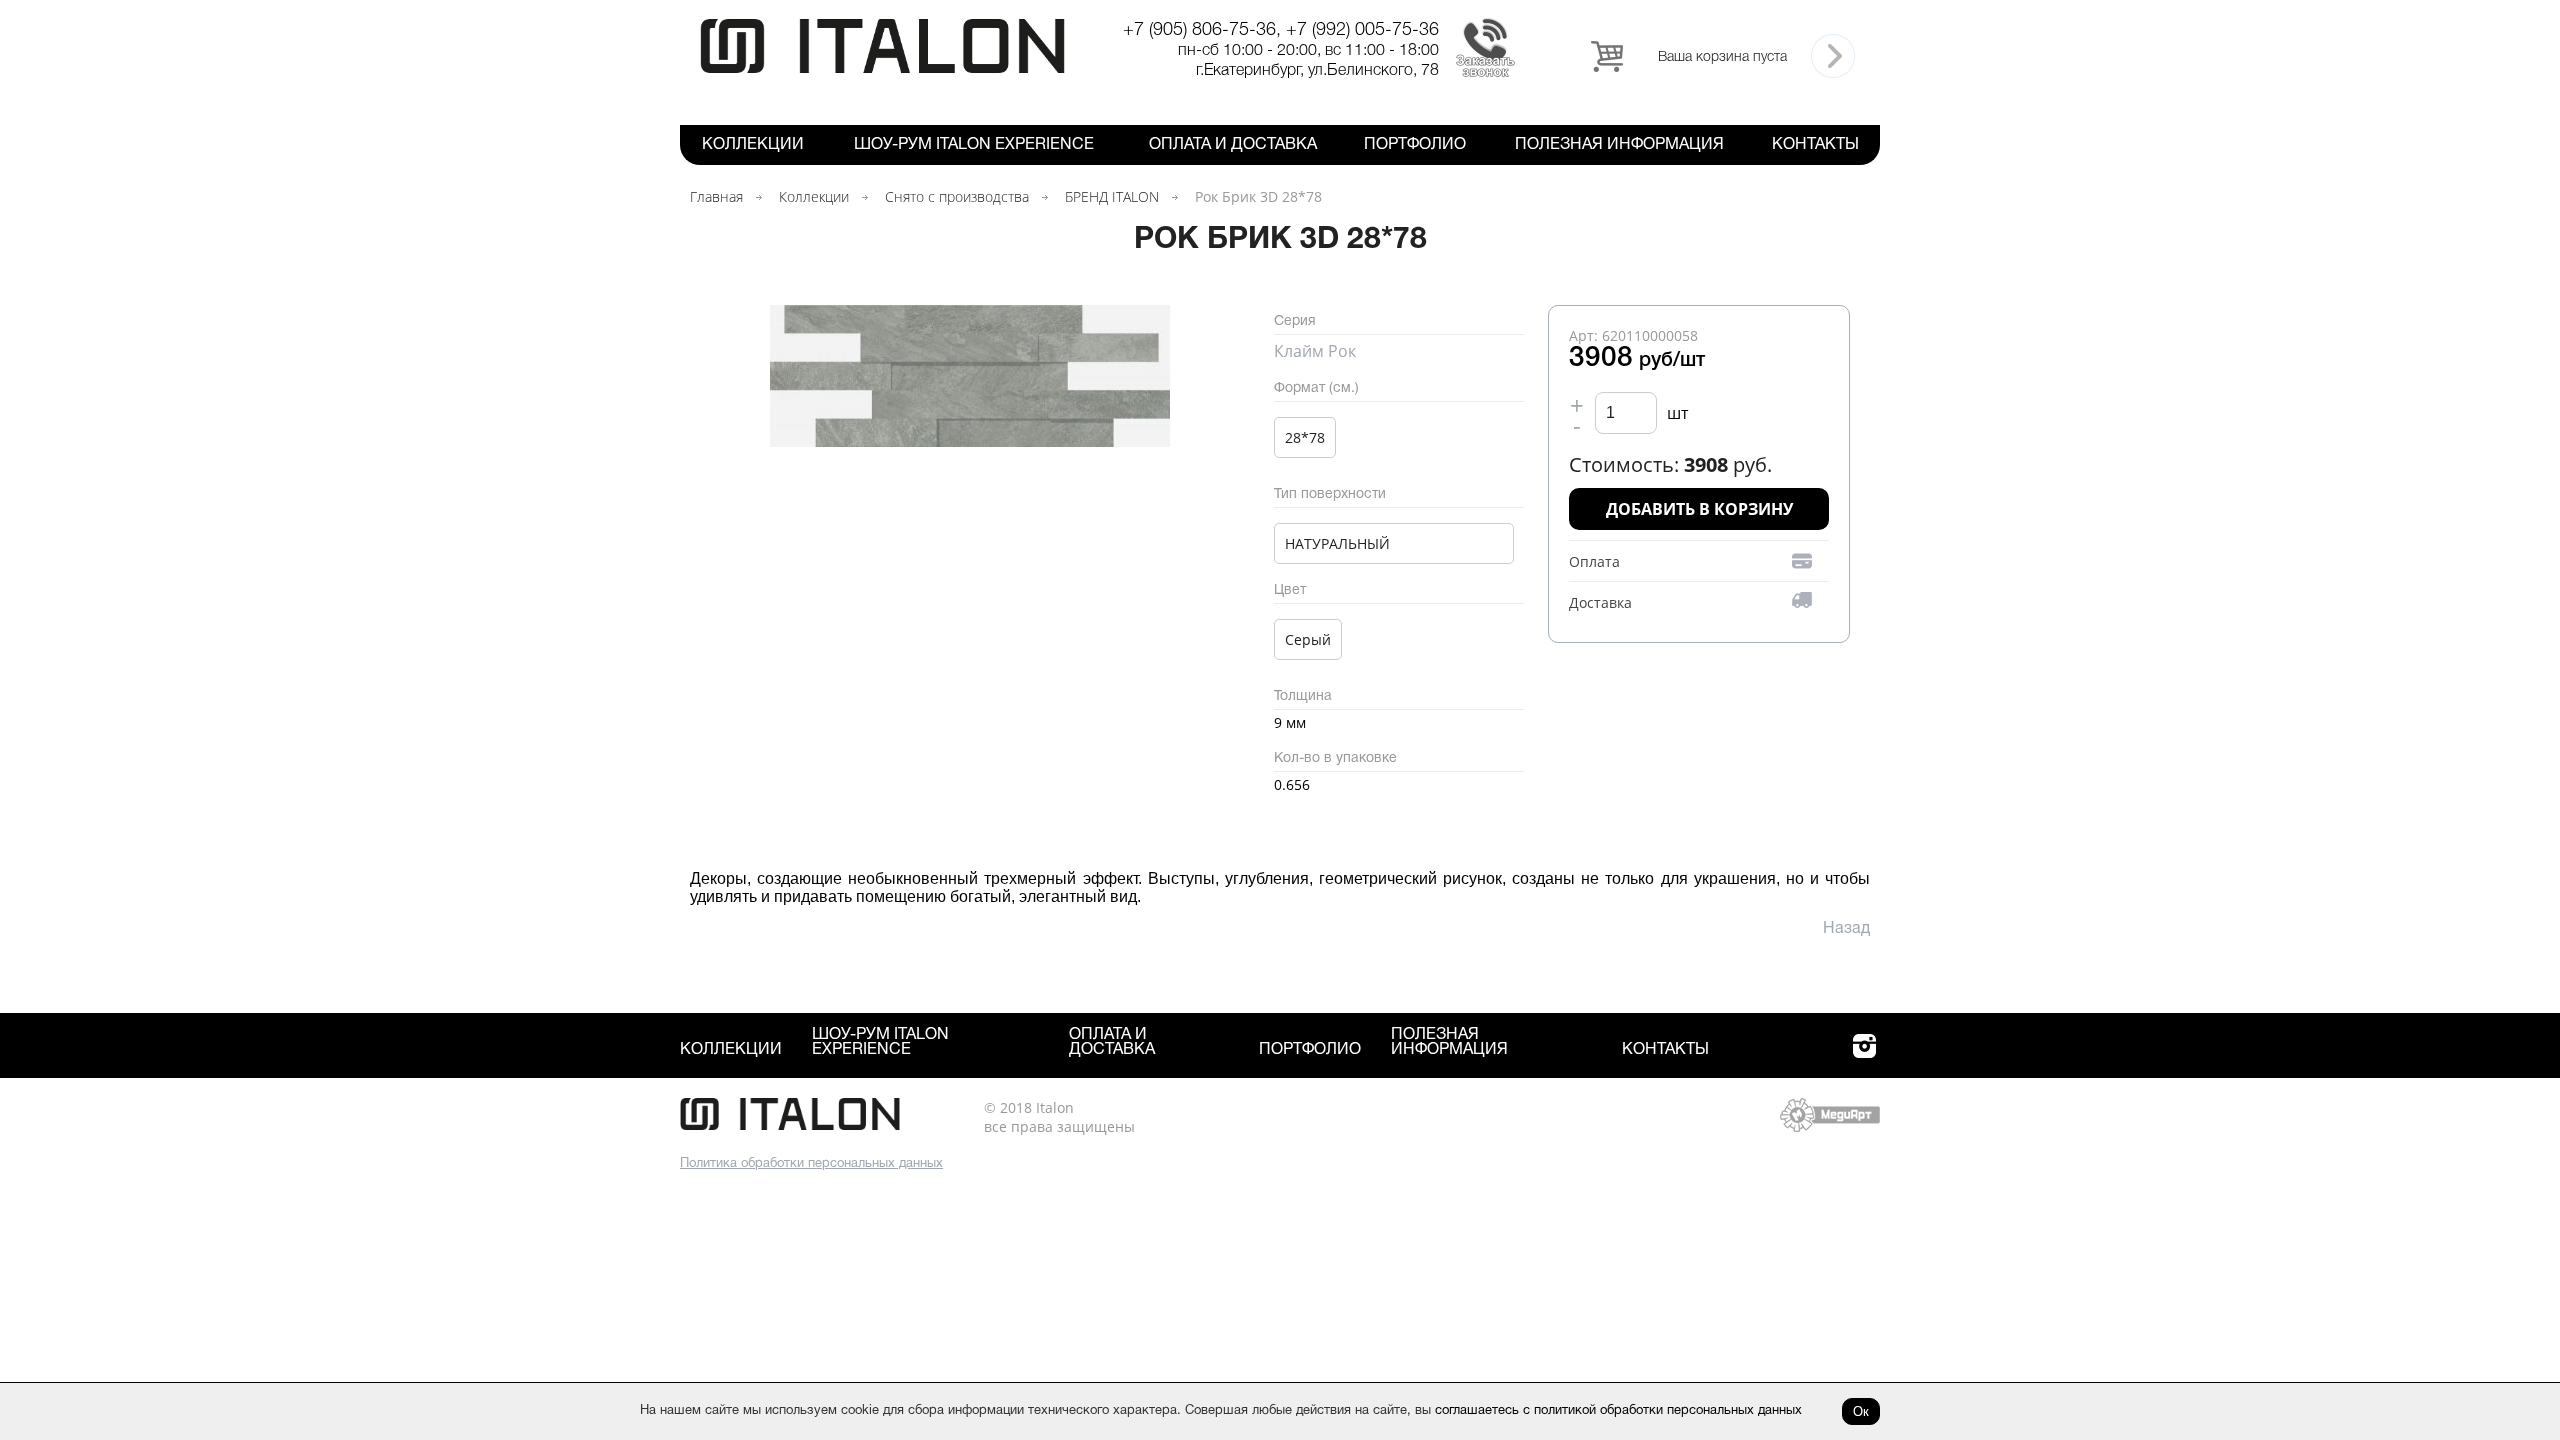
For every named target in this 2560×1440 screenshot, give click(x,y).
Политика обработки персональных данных (811, 1164)
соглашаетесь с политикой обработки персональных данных (1618, 1411)
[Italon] (882, 69)
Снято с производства (957, 196)
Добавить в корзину (1699, 509)
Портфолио (1415, 145)
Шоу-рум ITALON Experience (974, 145)
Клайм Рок (1315, 351)
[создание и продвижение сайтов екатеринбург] (1830, 1126)
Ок (1861, 1411)
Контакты (1815, 145)
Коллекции (753, 145)
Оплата (1594, 561)
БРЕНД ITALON (1112, 196)
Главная (716, 196)
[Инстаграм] (1864, 1057)
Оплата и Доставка (1233, 145)
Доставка (1600, 602)
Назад (1846, 929)
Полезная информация (1619, 145)
